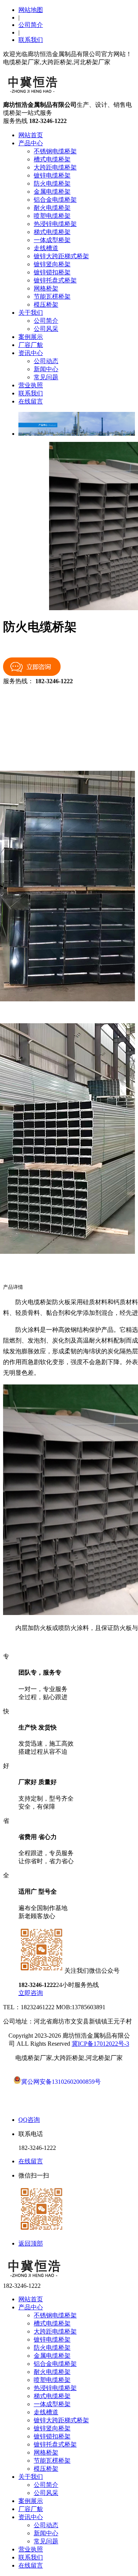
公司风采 (46, 329)
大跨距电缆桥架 (55, 167)
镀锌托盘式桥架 (55, 280)
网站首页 (31, 135)
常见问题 (46, 377)
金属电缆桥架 (52, 192)
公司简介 (31, 25)
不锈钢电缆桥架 (55, 151)
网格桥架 (46, 288)
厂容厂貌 (31, 345)
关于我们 (31, 313)
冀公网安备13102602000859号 (61, 2082)
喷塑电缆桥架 (52, 216)
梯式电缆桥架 (52, 232)
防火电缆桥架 (52, 183)
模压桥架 (46, 305)
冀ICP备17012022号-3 (100, 2044)
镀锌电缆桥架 (52, 175)
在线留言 (31, 401)
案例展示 (31, 337)
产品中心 (31, 143)
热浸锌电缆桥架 (55, 224)
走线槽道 (46, 248)
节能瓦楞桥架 (52, 296)
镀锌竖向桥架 (52, 264)
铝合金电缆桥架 (55, 200)
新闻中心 (46, 369)
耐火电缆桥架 (52, 208)
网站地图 (31, 10)
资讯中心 (31, 353)
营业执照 (31, 385)
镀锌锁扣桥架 (52, 272)
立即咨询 (31, 1993)
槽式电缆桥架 (52, 159)
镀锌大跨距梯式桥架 (61, 256)
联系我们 (31, 40)
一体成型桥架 (52, 240)
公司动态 (46, 361)
